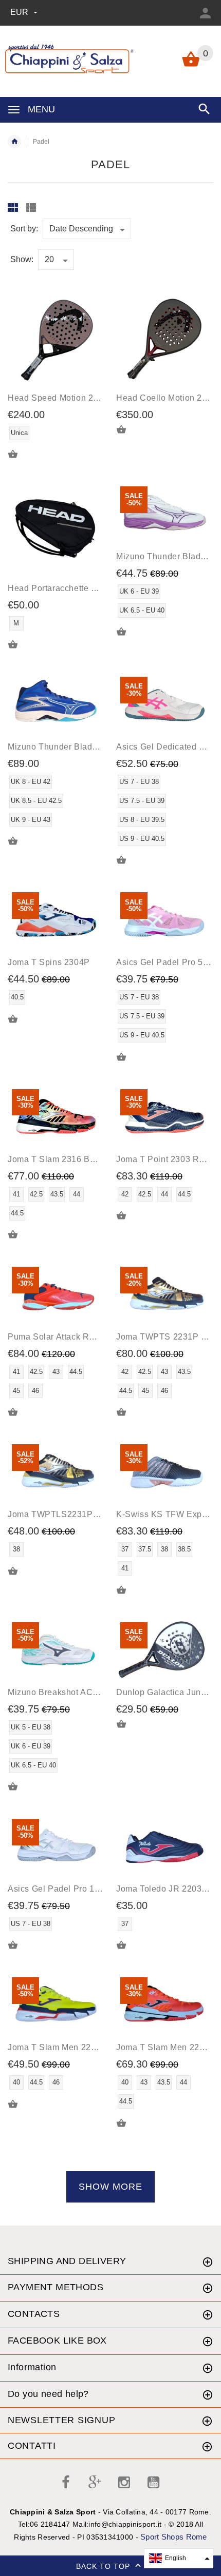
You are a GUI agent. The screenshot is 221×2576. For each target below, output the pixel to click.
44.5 (17, 1213)
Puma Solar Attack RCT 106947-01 (77, 1337)
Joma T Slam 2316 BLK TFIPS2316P (81, 1159)
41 (16, 1194)
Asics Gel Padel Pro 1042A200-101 (78, 1889)
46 (35, 1391)
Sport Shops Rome (173, 2537)
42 (125, 1194)
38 (16, 1549)
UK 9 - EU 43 (31, 820)
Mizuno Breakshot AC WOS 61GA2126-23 (90, 1692)
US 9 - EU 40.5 (142, 839)
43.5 (57, 1194)
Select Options (127, 632)
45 (16, 1391)
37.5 (145, 1549)
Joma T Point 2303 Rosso (167, 1159)
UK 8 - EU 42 (31, 782)
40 (16, 2082)
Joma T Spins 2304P (49, 962)
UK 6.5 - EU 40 (142, 610)
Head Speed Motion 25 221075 (69, 398)
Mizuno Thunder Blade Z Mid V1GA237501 (92, 747)
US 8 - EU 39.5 (142, 820)
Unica (19, 433)
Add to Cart (19, 455)
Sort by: (24, 229)
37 (125, 1549)
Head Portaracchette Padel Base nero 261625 (98, 588)
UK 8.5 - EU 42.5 (36, 801)
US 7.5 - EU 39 (142, 801)
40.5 (17, 997)
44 (77, 1194)
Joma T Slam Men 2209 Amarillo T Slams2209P (102, 2047)
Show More (110, 2187)
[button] (179, 2558)
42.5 (36, 1194)
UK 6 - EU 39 (139, 591)
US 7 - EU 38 (139, 782)
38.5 (184, 1549)
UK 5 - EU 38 (31, 1727)
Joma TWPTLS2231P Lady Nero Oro (80, 1514)
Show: (22, 259)
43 (56, 1372)
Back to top (104, 2566)
